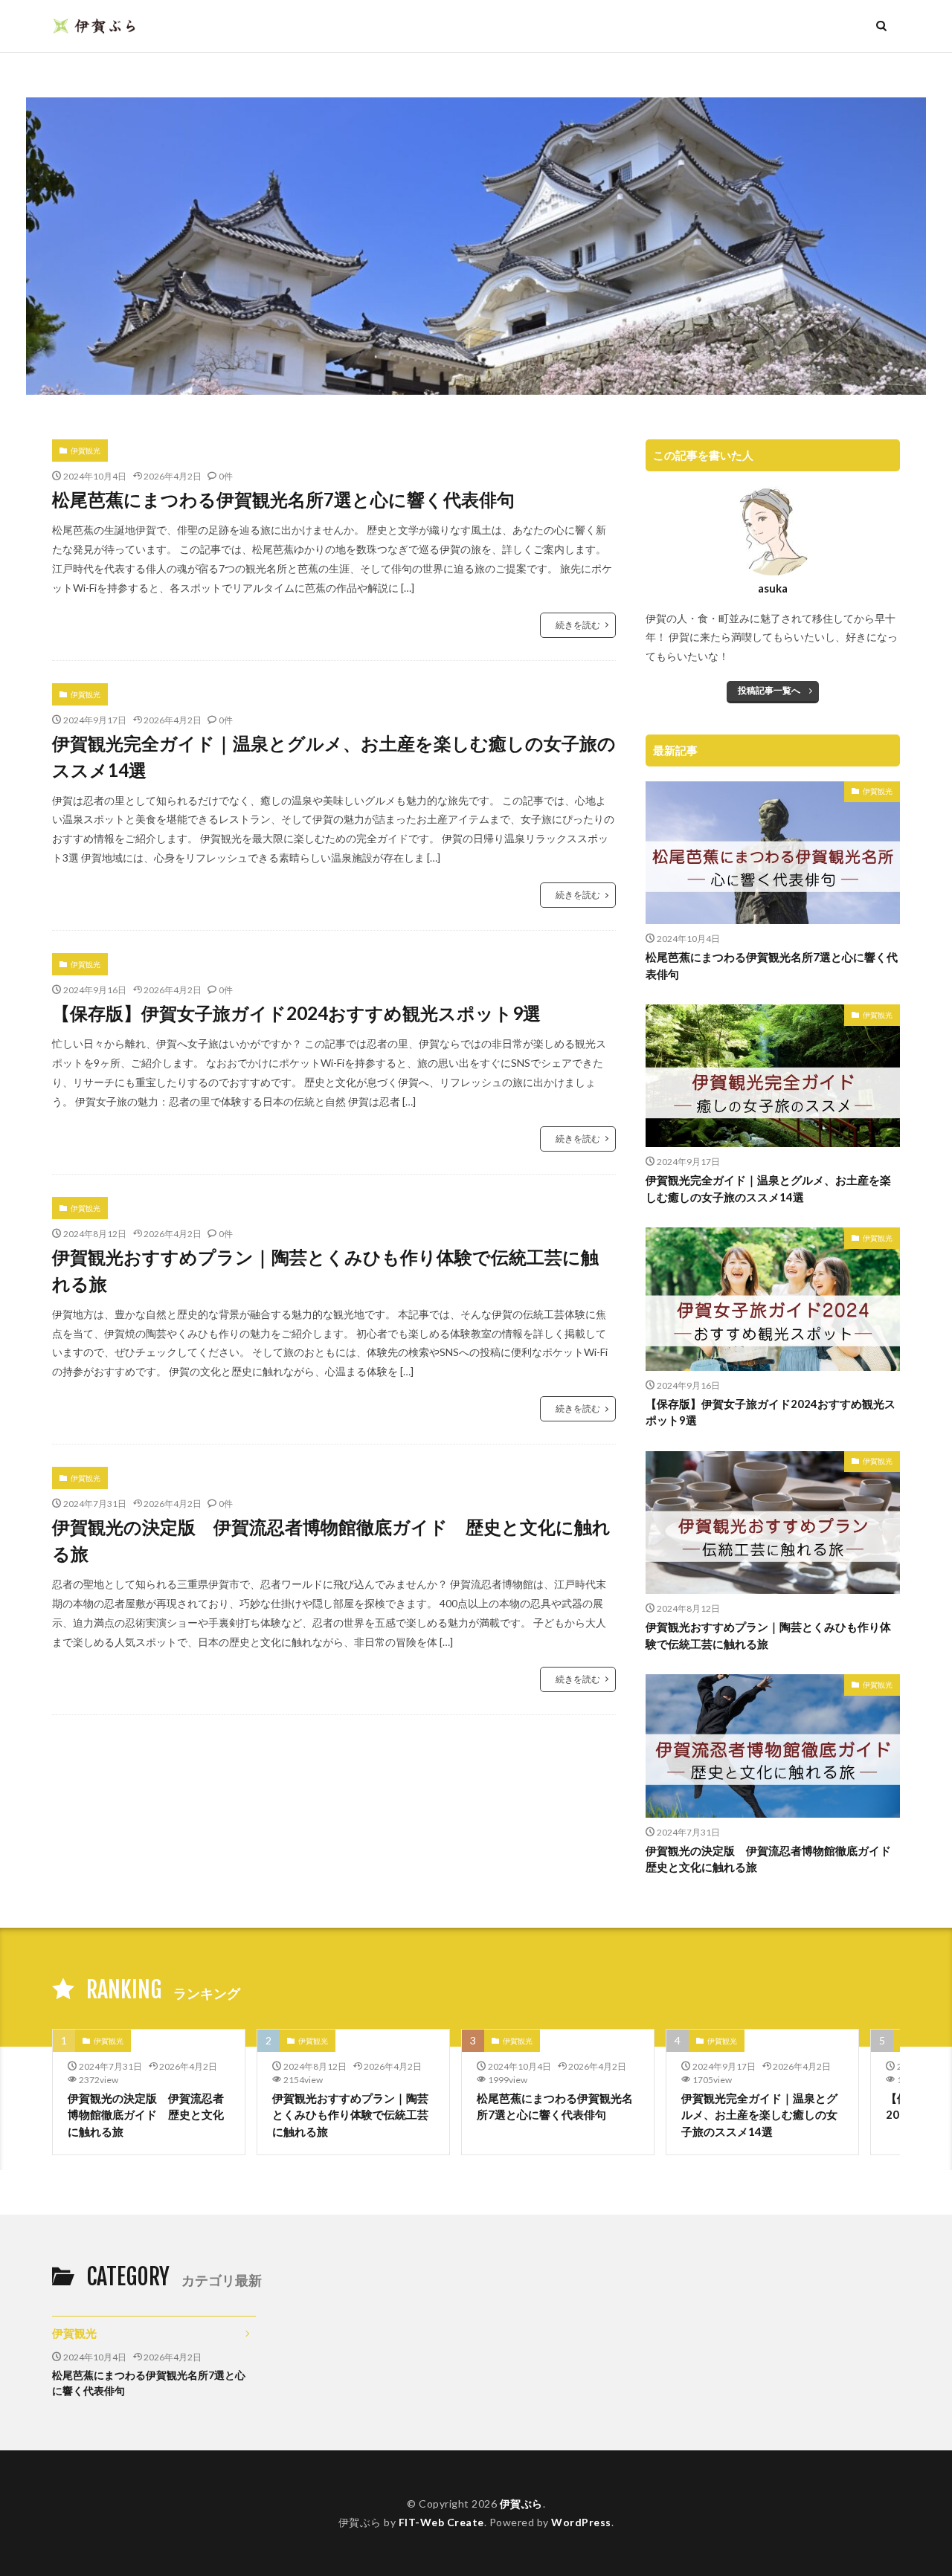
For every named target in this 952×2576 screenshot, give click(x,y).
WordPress (581, 2522)
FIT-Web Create (441, 2522)
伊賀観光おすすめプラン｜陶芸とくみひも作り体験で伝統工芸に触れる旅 (325, 1270)
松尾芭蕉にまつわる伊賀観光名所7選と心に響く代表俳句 (283, 499)
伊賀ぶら (521, 2504)
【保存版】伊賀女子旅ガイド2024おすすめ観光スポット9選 (296, 1013)
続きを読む (578, 625)
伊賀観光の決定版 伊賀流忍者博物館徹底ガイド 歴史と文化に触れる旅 (331, 1540)
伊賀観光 (86, 451)
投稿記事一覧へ (769, 690)
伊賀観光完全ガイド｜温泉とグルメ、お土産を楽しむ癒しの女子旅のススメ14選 (334, 756)
